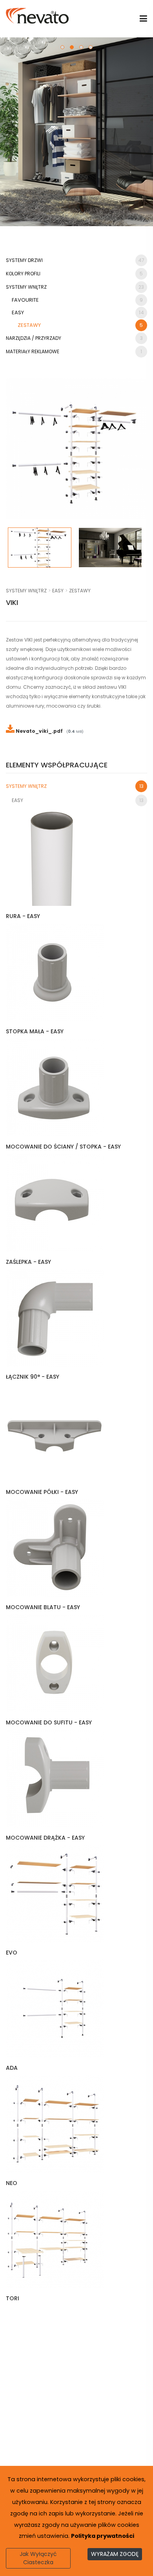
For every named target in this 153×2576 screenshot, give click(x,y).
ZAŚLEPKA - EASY (28, 1262)
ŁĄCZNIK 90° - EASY (33, 1377)
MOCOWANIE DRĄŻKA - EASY (45, 1838)
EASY (78, 313)
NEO (12, 2183)
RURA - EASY (23, 916)
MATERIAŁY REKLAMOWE (74, 351)
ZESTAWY (80, 325)
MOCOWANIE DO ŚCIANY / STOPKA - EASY (63, 1147)
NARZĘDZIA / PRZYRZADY (74, 338)
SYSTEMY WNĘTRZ (75, 287)
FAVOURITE (77, 300)
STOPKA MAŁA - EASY (35, 1031)
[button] (62, 47)
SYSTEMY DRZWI (75, 260)
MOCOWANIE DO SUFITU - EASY (49, 1722)
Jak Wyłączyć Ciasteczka (38, 2558)
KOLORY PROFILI (74, 274)
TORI (13, 2298)
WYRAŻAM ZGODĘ (115, 2554)
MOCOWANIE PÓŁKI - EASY (42, 1492)
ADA (12, 2068)
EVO (12, 1953)
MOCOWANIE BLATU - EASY (43, 1607)
